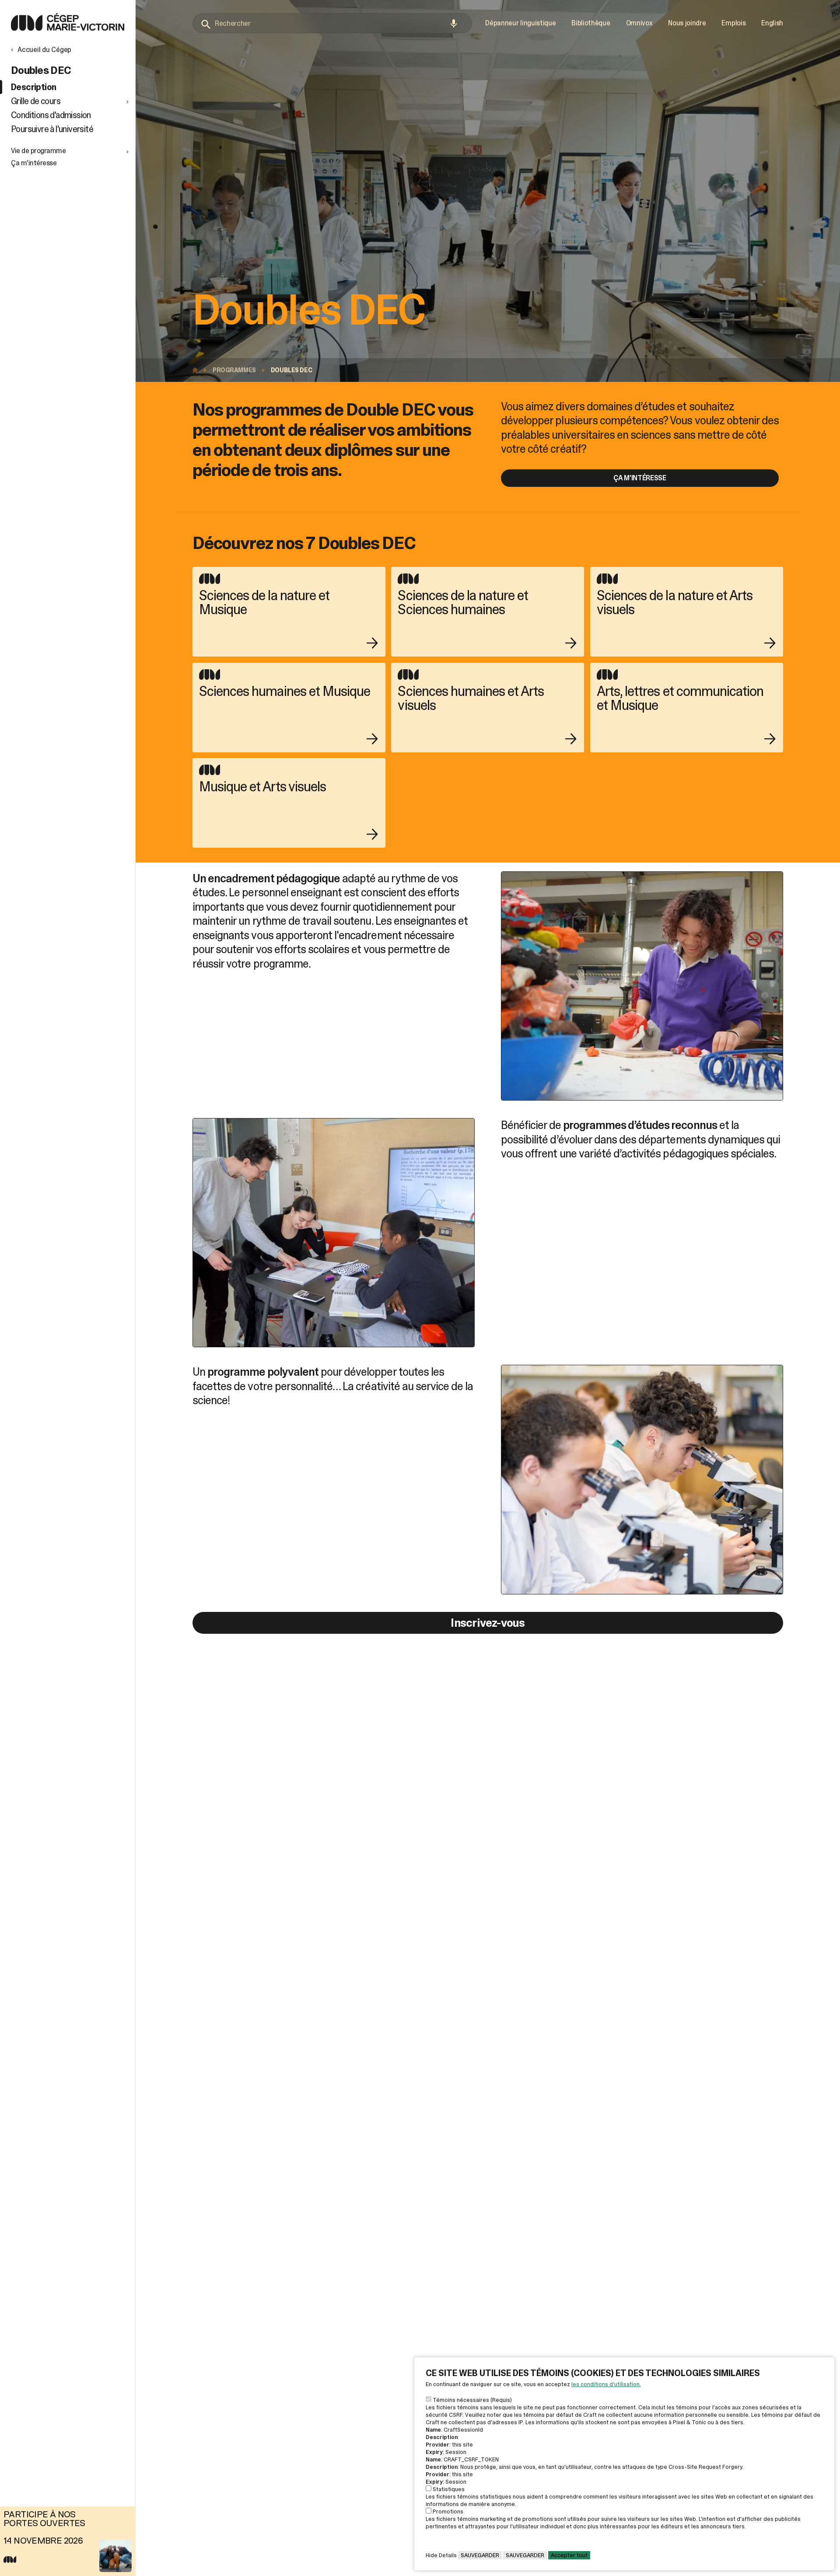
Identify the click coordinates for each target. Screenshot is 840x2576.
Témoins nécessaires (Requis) (472, 2400)
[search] (332, 23)
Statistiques (449, 2489)
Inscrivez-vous (488, 1623)
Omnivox (639, 23)
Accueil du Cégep (44, 50)
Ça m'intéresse (640, 478)
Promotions (448, 2511)
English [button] (772, 23)
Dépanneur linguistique (520, 23)
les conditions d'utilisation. (606, 2384)
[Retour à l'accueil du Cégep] (197, 370)
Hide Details (441, 2555)
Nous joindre (687, 23)
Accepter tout (569, 2555)
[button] (71, 101)
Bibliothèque (591, 23)
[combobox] (332, 23)
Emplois (733, 23)
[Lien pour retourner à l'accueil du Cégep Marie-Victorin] (68, 28)
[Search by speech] (454, 24)
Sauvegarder (480, 2555)
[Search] (206, 24)
